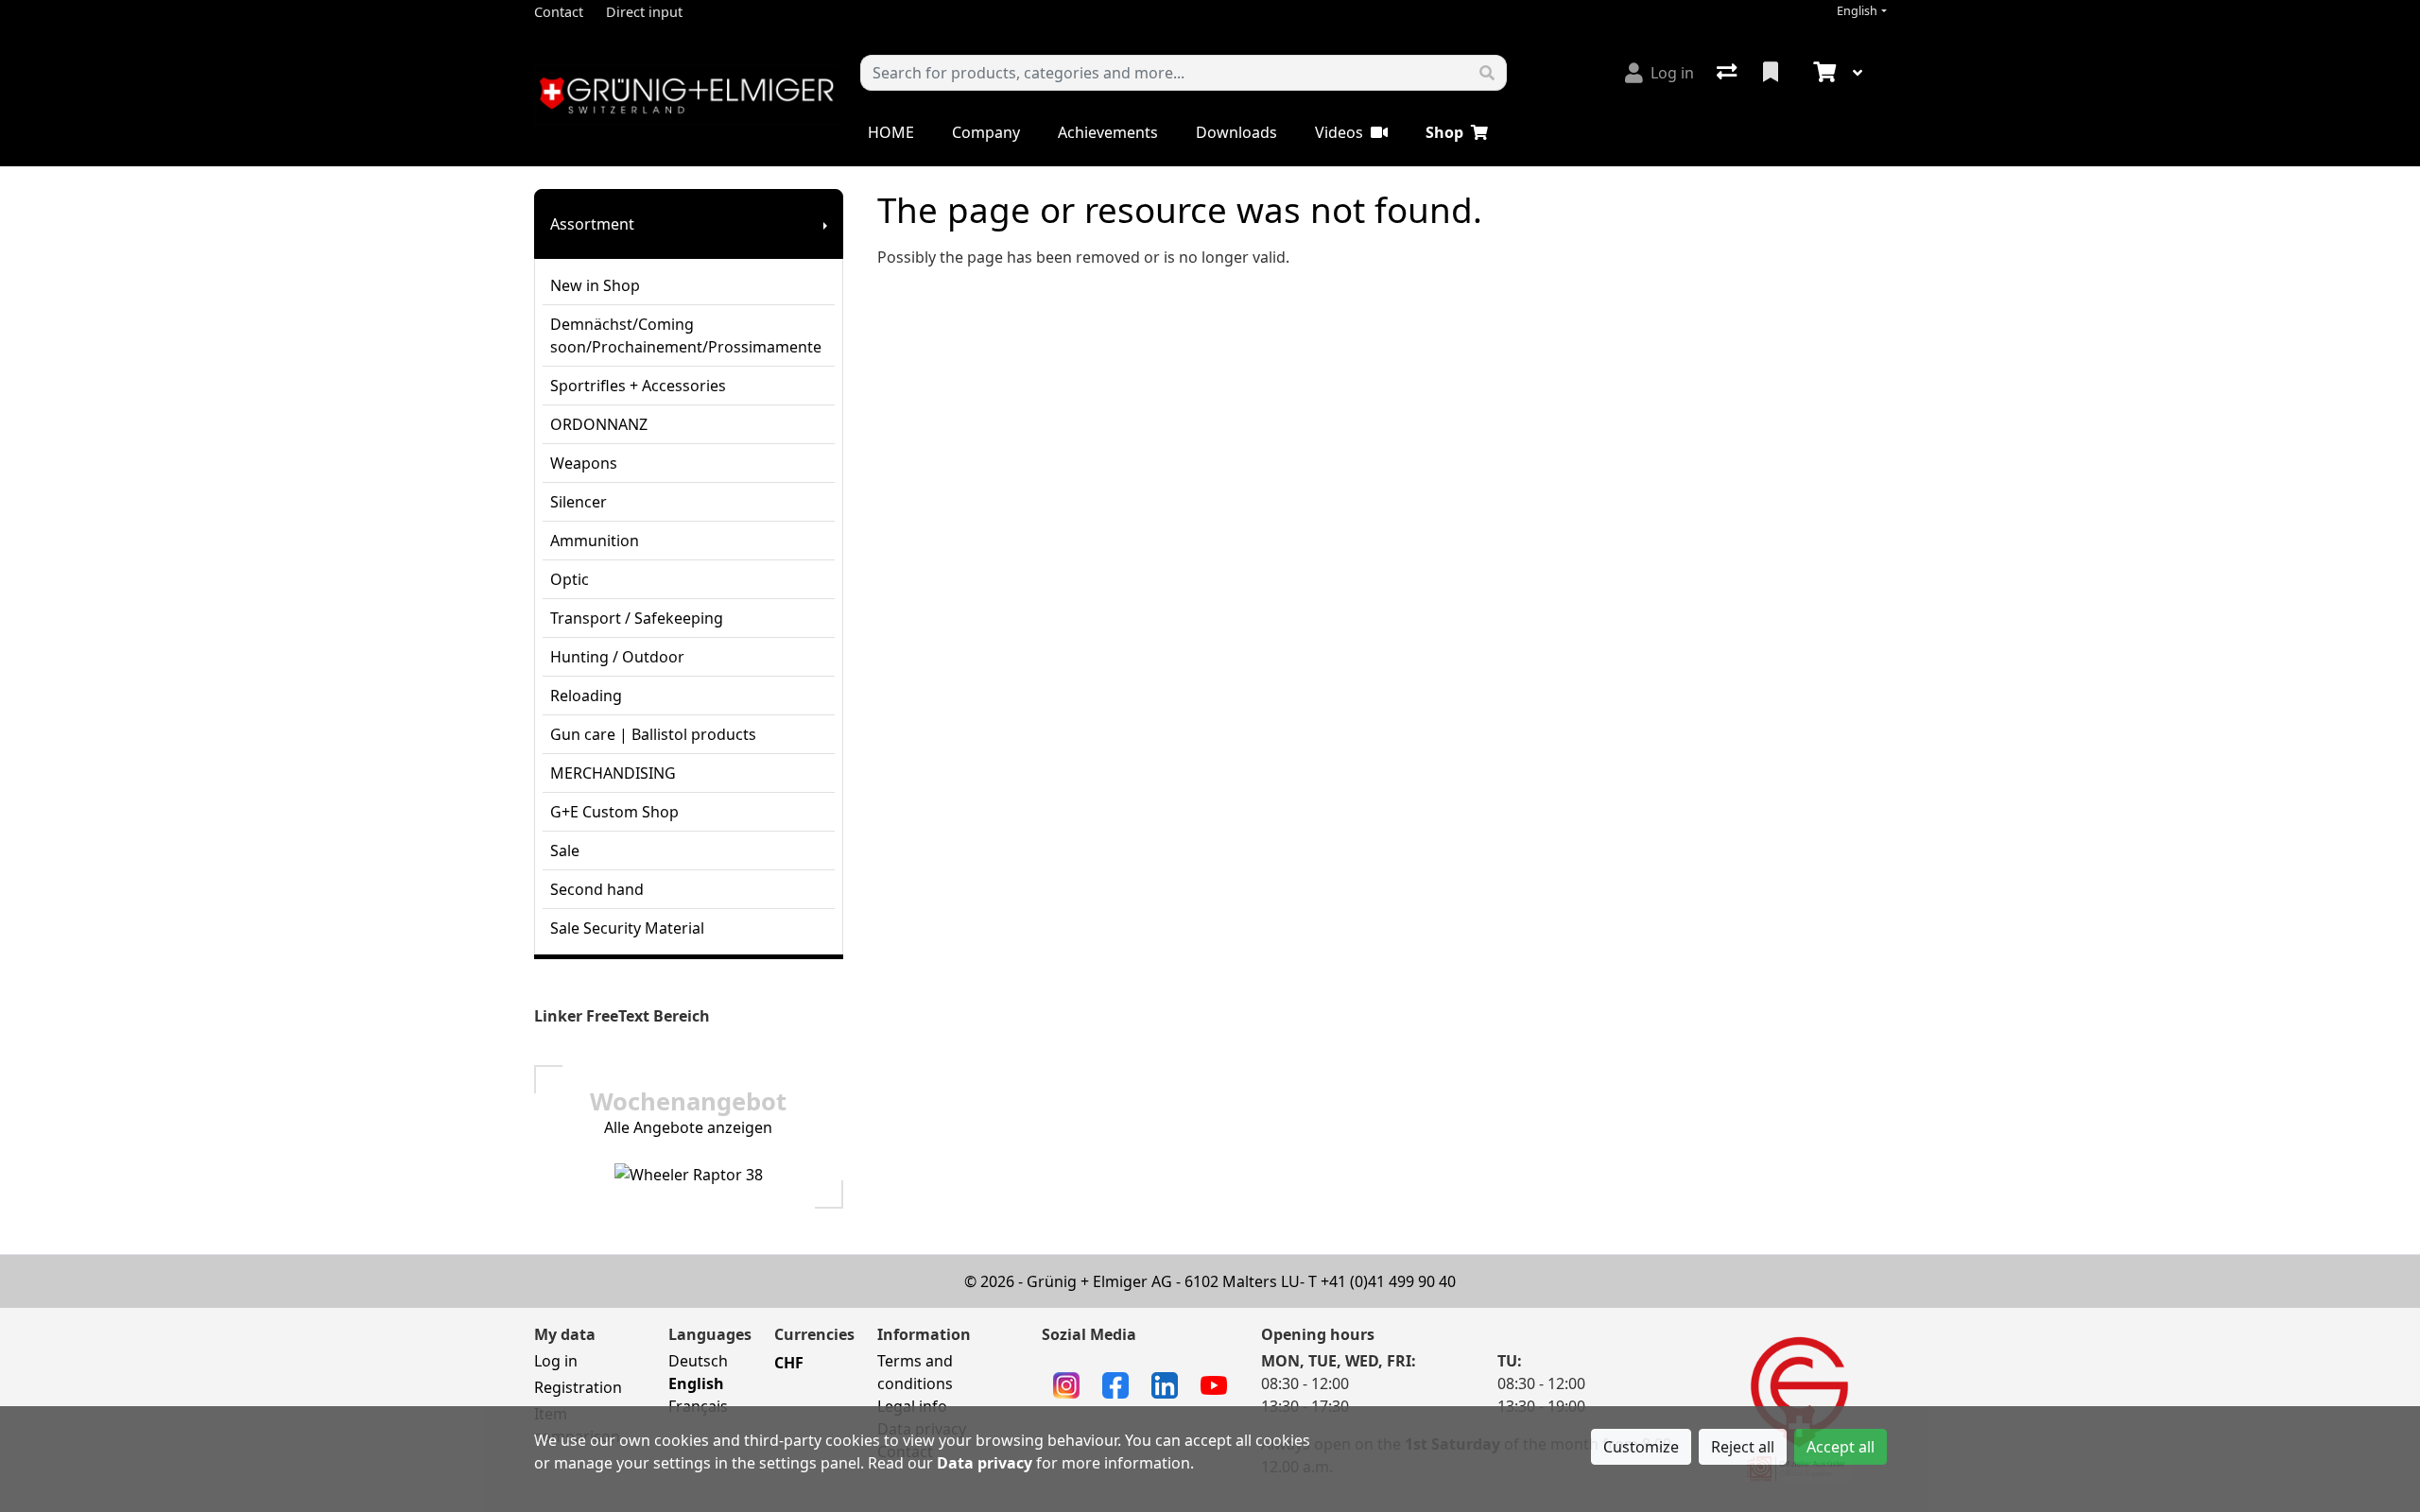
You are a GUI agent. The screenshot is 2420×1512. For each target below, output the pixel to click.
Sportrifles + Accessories (638, 386)
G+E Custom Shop (614, 812)
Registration (578, 1387)
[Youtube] (1214, 1383)
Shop (1444, 132)
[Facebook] (1115, 1383)
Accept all (1841, 1447)
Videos (1339, 132)
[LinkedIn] (1165, 1383)
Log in (556, 1361)
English (1857, 11)
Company (986, 132)
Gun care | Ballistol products (653, 734)
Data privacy (985, 1463)
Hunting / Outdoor (617, 657)
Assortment (592, 224)
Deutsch (698, 1361)
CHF (789, 1363)
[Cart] (1823, 73)
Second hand (597, 889)
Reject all (1743, 1447)
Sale (565, 850)
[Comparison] (1729, 73)
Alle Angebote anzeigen (688, 1127)
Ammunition (595, 541)
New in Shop (595, 285)
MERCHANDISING (613, 773)
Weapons (584, 463)
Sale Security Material (627, 928)
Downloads (1236, 132)
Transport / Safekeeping (637, 618)
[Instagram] (1066, 1383)
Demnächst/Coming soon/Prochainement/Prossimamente (686, 335)
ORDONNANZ (599, 424)
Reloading (586, 696)
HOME (891, 132)
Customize (1641, 1447)
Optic (570, 579)
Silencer (579, 502)
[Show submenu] (825, 224)
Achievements (1108, 132)
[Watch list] (1772, 73)
